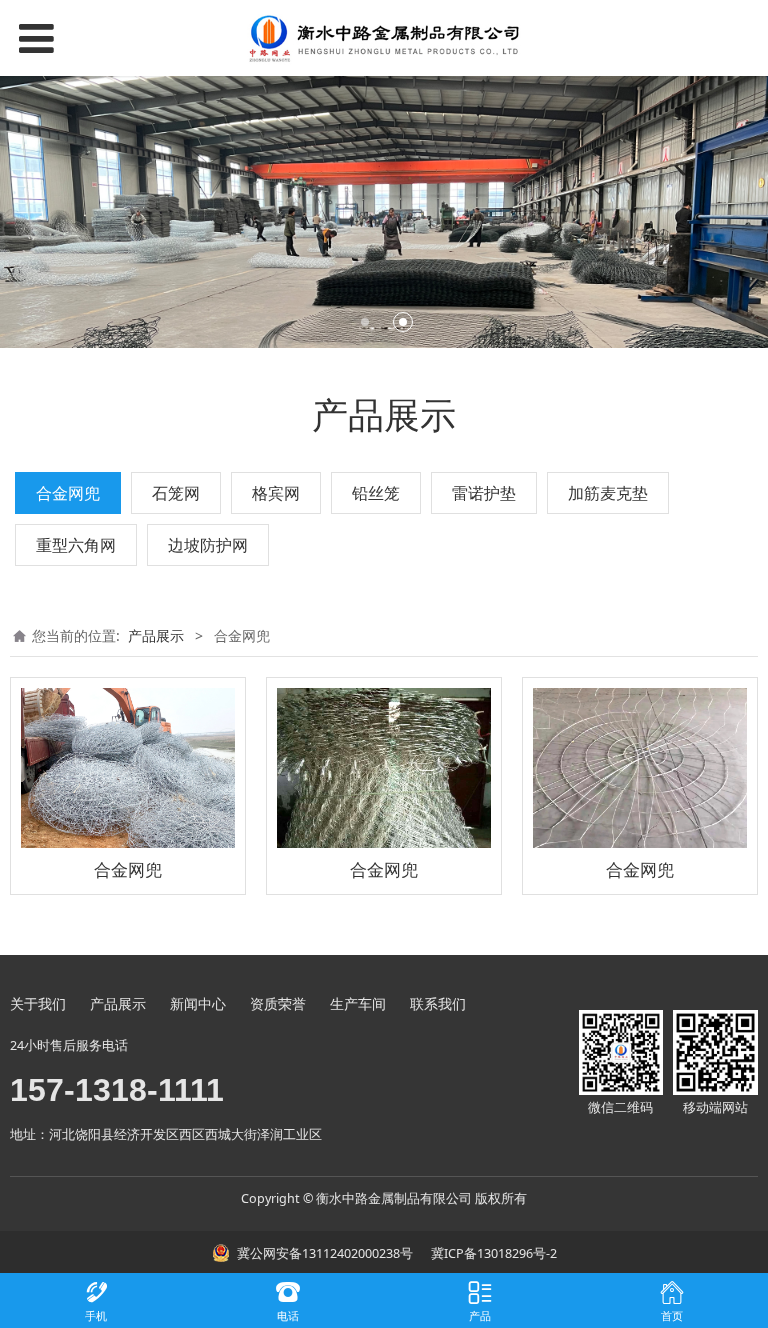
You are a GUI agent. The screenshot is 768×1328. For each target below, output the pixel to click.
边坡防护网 (208, 545)
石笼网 (176, 493)
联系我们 (438, 1003)
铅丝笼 (376, 493)
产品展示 (156, 635)
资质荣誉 (278, 1003)
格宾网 (276, 493)
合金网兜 (68, 493)
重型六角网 (76, 545)
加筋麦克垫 (608, 493)
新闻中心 (198, 1003)
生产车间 (358, 1003)
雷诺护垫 (484, 493)
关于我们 (38, 1003)
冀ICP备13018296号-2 (492, 1253)
